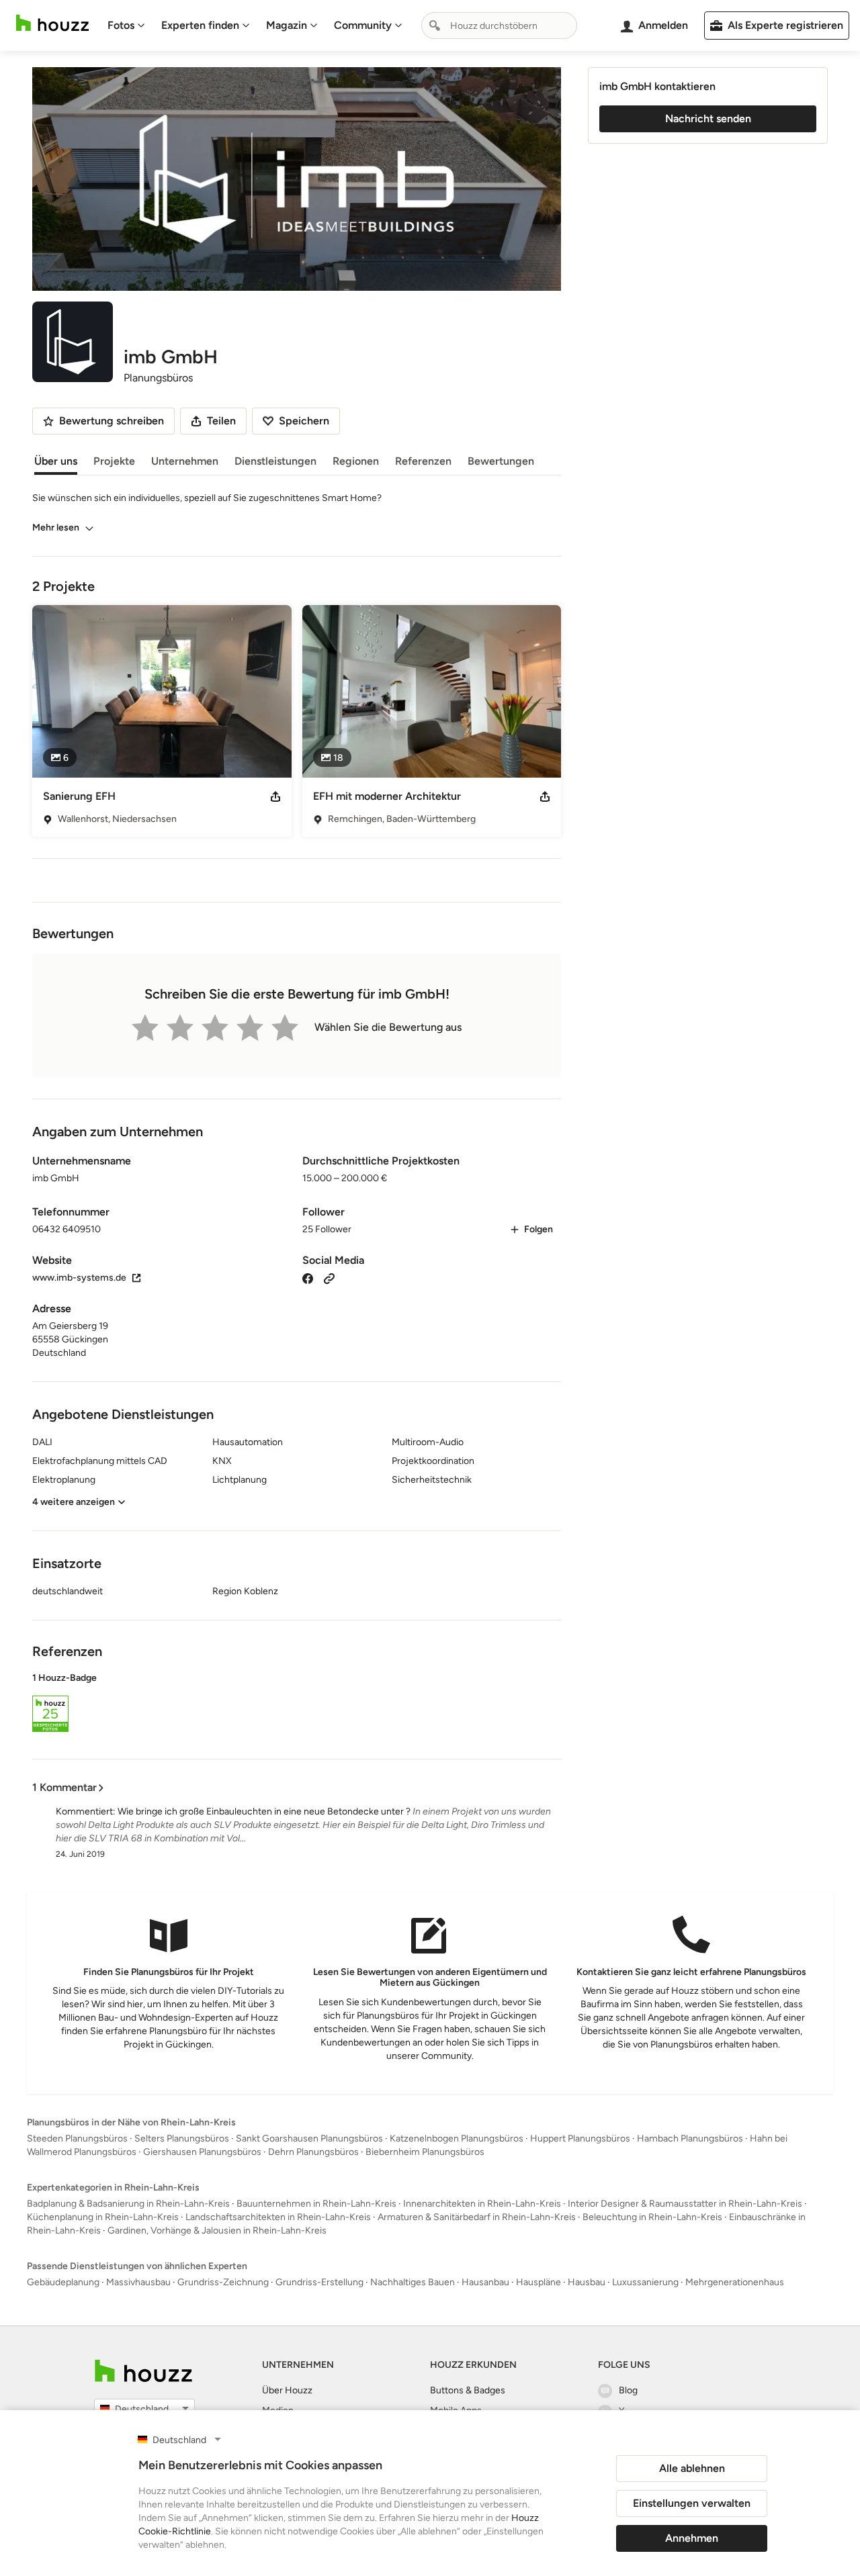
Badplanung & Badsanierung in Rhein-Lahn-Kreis (128, 2204)
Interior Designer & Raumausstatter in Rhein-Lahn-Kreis (685, 2204)
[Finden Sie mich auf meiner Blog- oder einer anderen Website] (329, 1278)
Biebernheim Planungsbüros (425, 2152)
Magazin (287, 25)
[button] (297, 1704)
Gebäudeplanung (63, 2282)
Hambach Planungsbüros (690, 2138)
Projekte (114, 461)
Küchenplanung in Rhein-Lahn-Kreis (103, 2217)
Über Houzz (287, 2390)
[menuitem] (126, 26)
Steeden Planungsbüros (77, 2138)
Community (363, 25)
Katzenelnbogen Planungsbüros (457, 2138)
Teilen (221, 421)
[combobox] (499, 26)
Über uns (56, 461)
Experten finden (200, 25)
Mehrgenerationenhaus (735, 2282)
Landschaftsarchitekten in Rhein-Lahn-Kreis (278, 2217)
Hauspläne (539, 2282)
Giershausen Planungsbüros (202, 2152)
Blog (628, 2390)
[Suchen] (435, 26)
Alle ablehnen (692, 2468)
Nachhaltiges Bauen (413, 2282)
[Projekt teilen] (275, 796)
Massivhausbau (138, 2282)
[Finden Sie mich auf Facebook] (308, 1278)
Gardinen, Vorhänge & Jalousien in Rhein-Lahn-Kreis (217, 2230)
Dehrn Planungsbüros (313, 2152)
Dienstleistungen (275, 461)
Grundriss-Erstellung (319, 2282)
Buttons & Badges (468, 2390)
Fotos (121, 25)
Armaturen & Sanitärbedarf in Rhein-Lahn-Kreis (477, 2217)
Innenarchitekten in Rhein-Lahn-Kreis (482, 2204)
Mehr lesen (56, 527)
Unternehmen (185, 461)
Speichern (304, 421)
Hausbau (587, 2282)
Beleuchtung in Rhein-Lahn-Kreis (652, 2217)
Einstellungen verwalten (692, 2503)
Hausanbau (485, 2282)
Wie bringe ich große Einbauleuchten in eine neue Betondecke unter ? (264, 1811)
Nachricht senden (708, 119)
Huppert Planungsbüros (580, 2138)
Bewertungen (501, 461)
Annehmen (692, 2538)
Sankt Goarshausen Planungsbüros (309, 2138)
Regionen (356, 461)
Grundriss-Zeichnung (223, 2282)
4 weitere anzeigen (74, 1502)
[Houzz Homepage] (52, 23)
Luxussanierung (645, 2282)
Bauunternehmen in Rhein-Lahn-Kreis (316, 2204)
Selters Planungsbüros (182, 2138)
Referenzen (423, 461)
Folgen (539, 1229)
